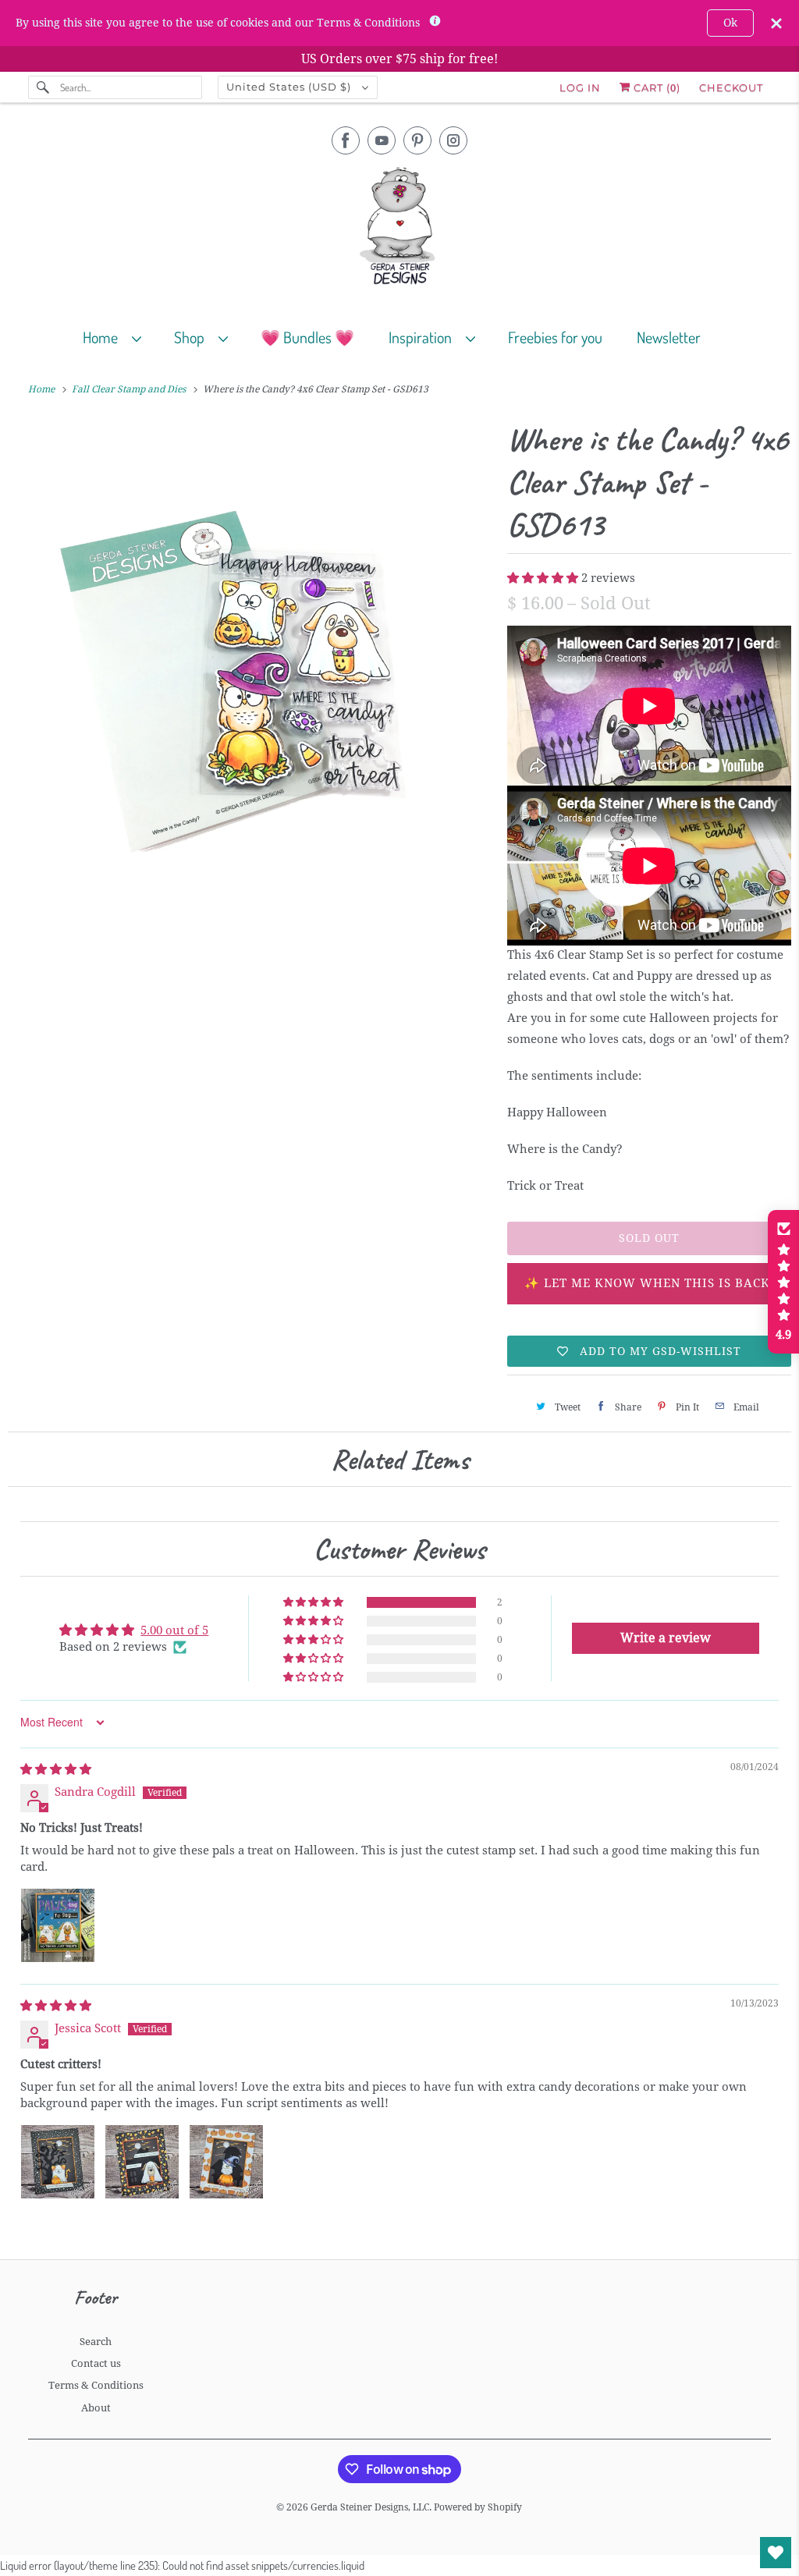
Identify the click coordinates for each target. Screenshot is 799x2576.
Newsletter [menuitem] (669, 337)
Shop (192, 337)
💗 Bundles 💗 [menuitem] (307, 337)
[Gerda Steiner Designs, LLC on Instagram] (453, 140)
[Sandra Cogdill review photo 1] (58, 1925)
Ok (730, 23)
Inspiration (423, 337)
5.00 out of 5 (174, 1630)
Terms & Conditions (96, 2385)
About (96, 2408)
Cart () (655, 87)
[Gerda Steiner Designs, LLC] (400, 229)
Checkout (731, 87)
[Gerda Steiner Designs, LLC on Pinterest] (417, 140)
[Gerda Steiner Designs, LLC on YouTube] (382, 140)
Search (96, 2342)
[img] (56, 1769)
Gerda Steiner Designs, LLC (370, 2507)
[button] (544, 578)
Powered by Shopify (478, 2507)
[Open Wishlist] (776, 2553)
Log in (580, 87)
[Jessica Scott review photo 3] (226, 2162)
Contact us (96, 2363)
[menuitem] (119, 337)
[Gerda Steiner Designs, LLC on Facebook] (346, 140)
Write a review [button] (666, 1638)
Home (103, 337)
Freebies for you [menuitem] (555, 337)
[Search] (44, 87)
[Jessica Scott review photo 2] (142, 2162)
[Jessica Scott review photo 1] (58, 2162)
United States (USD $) (290, 87)
